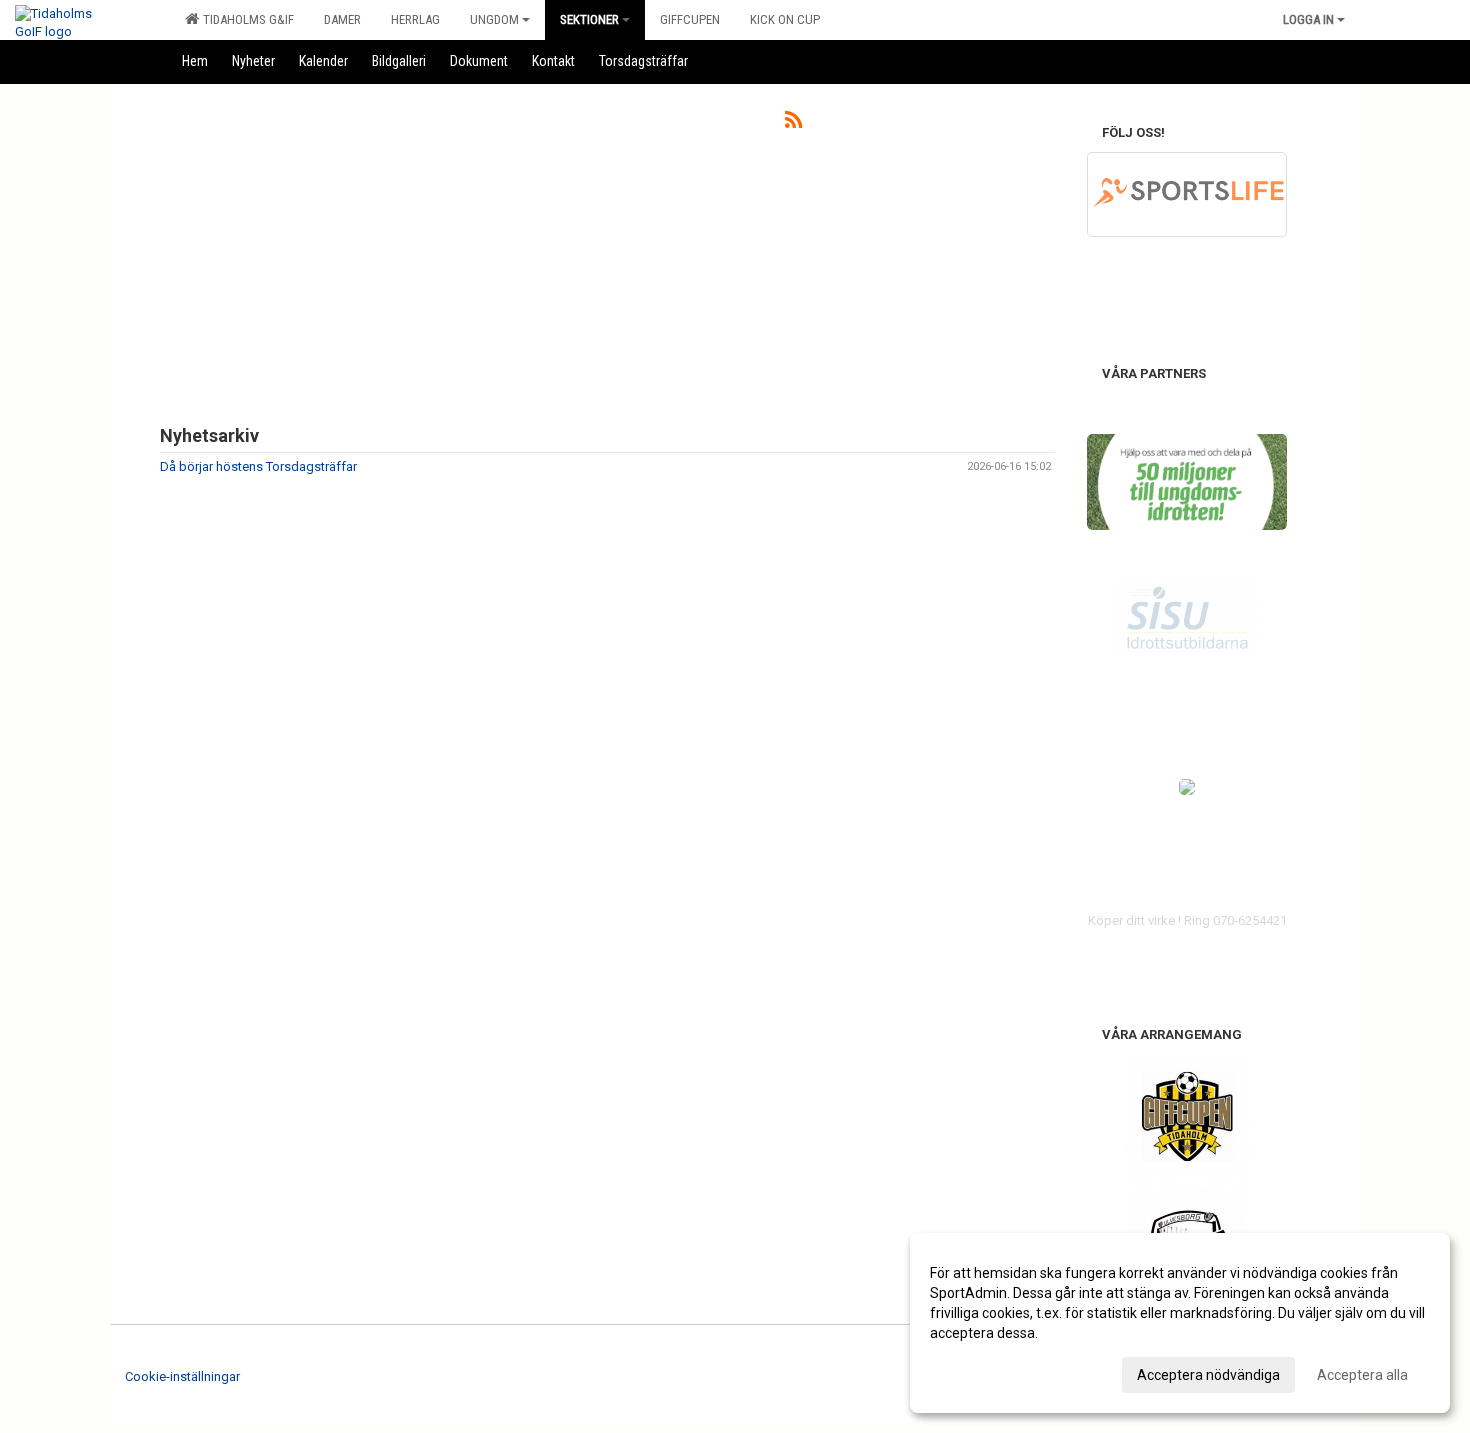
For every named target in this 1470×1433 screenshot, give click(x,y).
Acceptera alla (1362, 1375)
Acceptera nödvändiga (1208, 1375)
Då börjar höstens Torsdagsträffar (258, 466)
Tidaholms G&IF (245, 19)
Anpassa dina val (983, 1372)
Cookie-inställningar (182, 1376)
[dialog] (1180, 1323)
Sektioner (589, 19)
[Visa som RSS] (793, 123)
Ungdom (494, 19)
